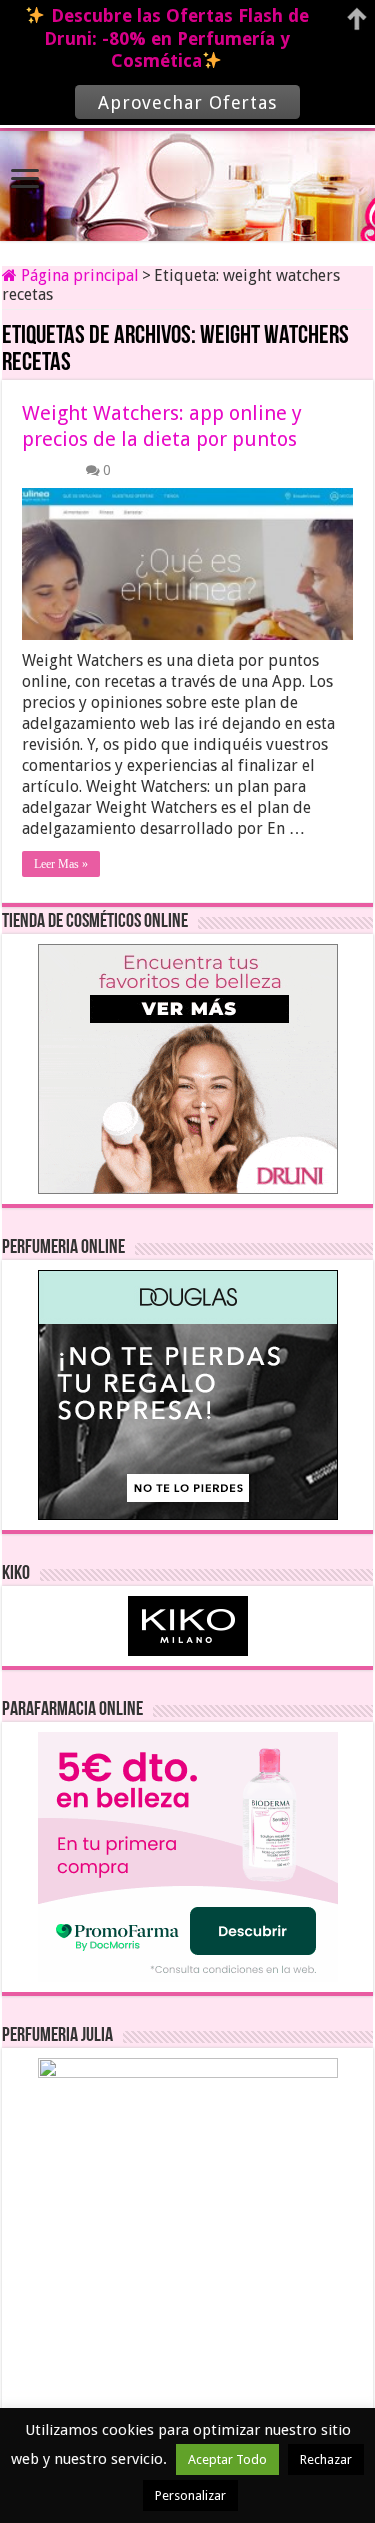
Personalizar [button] (190, 2495)
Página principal (78, 275)
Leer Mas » (61, 864)
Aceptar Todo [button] (227, 2459)
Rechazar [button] (326, 2459)
